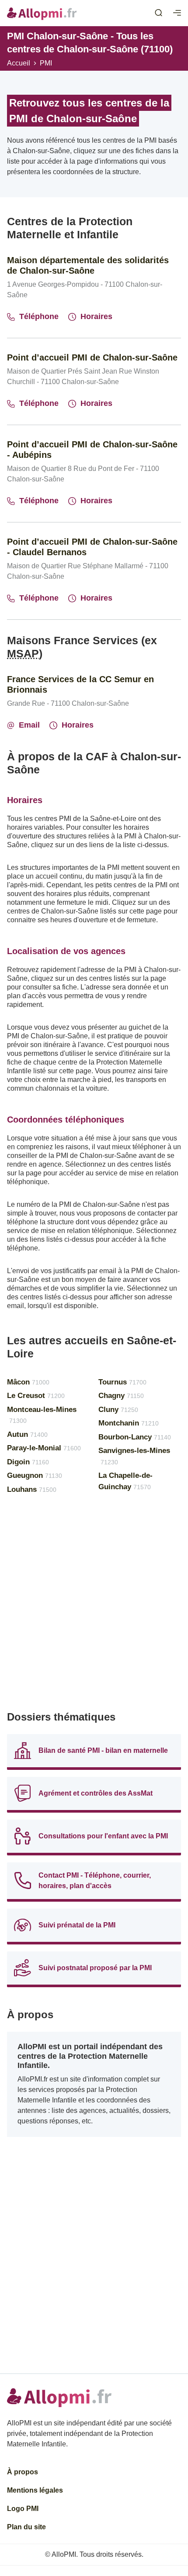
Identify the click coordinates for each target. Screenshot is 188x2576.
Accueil (19, 63)
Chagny (121, 1396)
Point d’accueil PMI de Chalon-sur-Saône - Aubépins (92, 450)
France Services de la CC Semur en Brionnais (80, 684)
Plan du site (26, 2527)
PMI (46, 63)
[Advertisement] (94, 1606)
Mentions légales (35, 2490)
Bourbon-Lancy (135, 1437)
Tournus (122, 1382)
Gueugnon (35, 1475)
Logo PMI (23, 2509)
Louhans (32, 1489)
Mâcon (28, 1382)
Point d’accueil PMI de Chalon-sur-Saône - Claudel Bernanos (92, 547)
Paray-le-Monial (44, 1448)
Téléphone (39, 316)
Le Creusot (36, 1396)
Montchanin (129, 1423)
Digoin (28, 1462)
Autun (27, 1434)
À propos (23, 2472)
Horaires (96, 316)
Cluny (118, 1410)
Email (29, 725)
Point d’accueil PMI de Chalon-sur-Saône (92, 357)
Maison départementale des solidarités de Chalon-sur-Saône (88, 265)
